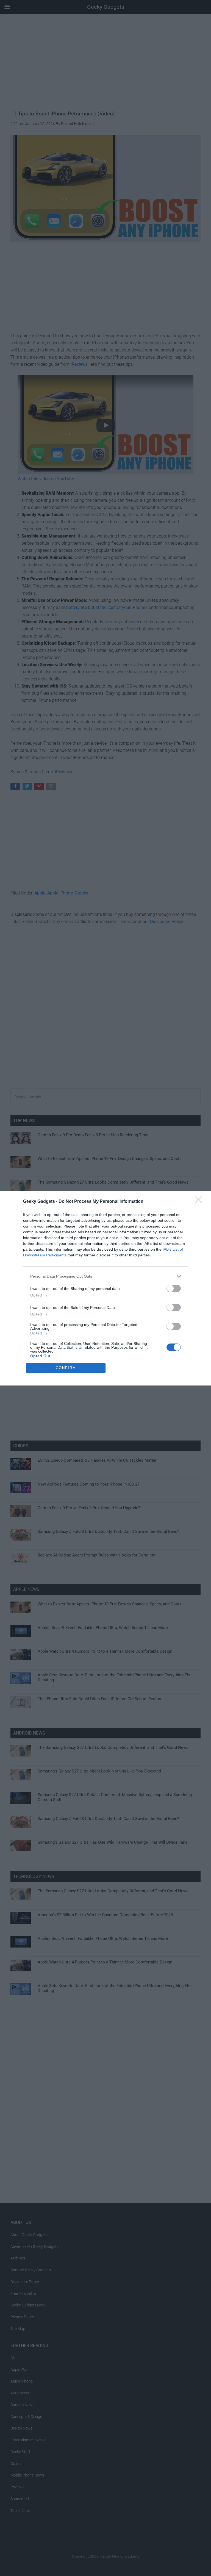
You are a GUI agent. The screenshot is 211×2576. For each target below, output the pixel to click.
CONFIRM (66, 1368)
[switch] (174, 1288)
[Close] (200, 1202)
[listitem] (105, 1276)
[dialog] (105, 1288)
